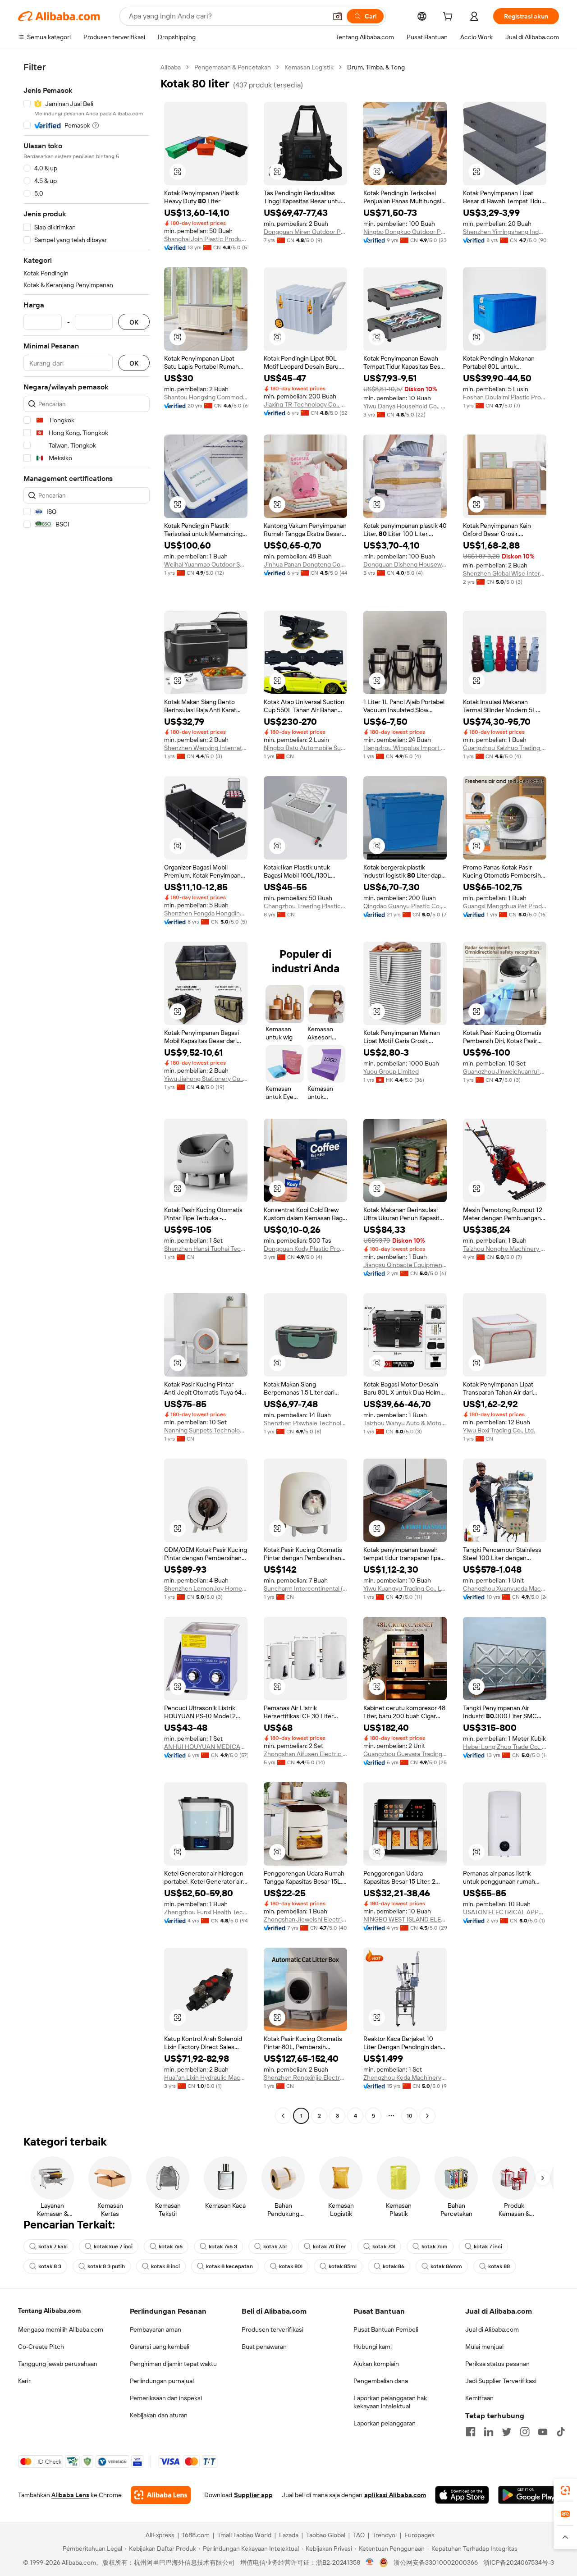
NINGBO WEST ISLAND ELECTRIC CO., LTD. (405, 1919)
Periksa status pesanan (497, 2364)
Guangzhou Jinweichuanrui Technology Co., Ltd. (505, 1071)
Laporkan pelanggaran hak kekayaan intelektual (390, 2402)
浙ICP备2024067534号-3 (519, 2562)
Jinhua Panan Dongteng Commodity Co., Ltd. (305, 564)
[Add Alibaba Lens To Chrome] (161, 2495)
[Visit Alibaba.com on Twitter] (507, 2432)
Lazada (289, 2535)
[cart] (449, 18)
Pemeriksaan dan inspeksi (166, 2398)
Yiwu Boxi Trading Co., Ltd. (499, 1430)
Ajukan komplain (376, 2364)
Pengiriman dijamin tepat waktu (173, 2364)
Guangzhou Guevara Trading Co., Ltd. (405, 1754)
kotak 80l (291, 2266)
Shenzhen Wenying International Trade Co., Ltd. (206, 748)
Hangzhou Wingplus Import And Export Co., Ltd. (405, 748)
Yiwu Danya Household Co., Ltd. (405, 406)
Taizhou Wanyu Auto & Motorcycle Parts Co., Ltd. (405, 1423)
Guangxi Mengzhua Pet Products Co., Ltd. (505, 906)
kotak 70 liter (330, 2247)
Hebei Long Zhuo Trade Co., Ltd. (505, 1747)
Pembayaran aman (156, 2329)
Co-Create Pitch (41, 2347)
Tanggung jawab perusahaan (58, 2364)
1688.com (196, 2535)
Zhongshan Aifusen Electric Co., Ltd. (305, 1754)
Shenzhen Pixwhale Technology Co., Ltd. (305, 1423)
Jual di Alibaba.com (492, 2329)
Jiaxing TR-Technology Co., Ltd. (305, 404)
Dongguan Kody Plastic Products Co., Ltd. (305, 1249)
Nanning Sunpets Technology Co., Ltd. (206, 1430)
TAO (359, 2535)
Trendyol (385, 2535)
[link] (565, 2490)
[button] (338, 16)
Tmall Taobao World (244, 2535)
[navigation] (87, 1093)
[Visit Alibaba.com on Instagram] (525, 2432)
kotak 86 (394, 2266)
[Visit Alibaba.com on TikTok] (561, 2432)
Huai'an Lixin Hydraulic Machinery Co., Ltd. (206, 2077)
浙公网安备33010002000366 (436, 2562)
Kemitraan (479, 2398)
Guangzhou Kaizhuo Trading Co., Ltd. (505, 748)
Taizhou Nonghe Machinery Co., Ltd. (505, 1249)
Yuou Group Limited (391, 1071)
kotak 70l (384, 2247)
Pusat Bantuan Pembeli (386, 2329)
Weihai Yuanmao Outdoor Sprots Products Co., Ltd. (206, 564)
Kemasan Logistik (309, 67)
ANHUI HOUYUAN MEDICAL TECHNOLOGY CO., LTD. (206, 1747)
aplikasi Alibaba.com (395, 2495)
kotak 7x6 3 (223, 2247)
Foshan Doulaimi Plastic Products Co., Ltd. (505, 397)
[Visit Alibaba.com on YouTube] (543, 2432)
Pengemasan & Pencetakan (233, 67)
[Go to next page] (427, 2116)
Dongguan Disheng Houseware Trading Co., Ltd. (405, 564)
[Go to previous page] (283, 2116)
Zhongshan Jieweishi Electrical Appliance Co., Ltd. (305, 1919)
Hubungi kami (373, 2347)
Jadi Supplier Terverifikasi (501, 2381)
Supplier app (253, 2495)
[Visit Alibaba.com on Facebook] (471, 2432)
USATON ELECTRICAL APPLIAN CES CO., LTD (505, 1912)
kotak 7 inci (488, 2247)
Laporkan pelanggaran (385, 2423)
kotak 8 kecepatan (229, 2266)
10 (410, 2116)
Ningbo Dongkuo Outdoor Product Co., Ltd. (405, 232)
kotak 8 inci (165, 2266)
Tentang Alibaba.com (49, 2311)
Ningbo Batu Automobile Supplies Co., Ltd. (305, 748)
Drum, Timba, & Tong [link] (376, 67)
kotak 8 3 (50, 2266)
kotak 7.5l (275, 2247)
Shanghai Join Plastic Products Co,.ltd (206, 239)
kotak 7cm (435, 2247)
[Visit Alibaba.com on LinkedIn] (489, 2432)
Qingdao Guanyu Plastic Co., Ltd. (405, 906)
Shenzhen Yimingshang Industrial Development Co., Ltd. (505, 232)
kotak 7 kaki (53, 2247)
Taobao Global (326, 2535)
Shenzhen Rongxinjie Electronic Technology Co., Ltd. (305, 2077)
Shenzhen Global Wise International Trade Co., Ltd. (505, 573)
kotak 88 (499, 2266)
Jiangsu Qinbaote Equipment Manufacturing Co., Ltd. (405, 1265)
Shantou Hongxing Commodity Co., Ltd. (206, 397)
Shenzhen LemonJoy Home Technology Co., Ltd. (206, 1588)
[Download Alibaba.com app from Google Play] (529, 2495)
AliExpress (160, 2535)
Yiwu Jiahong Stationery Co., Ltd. (206, 1079)
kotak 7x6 (171, 2247)
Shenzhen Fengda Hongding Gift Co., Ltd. (206, 913)
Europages (419, 2535)
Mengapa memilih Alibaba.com (61, 2329)
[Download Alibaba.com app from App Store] (462, 2495)
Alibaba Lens (70, 2495)
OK (134, 322)
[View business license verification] (370, 2562)
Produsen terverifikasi (272, 2329)
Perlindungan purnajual (162, 2381)
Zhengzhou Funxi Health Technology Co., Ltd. (206, 1912)
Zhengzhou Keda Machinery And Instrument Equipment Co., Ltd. (405, 2077)
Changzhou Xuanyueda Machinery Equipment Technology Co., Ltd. (505, 1588)
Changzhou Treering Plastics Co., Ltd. (305, 906)
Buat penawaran (264, 2347)
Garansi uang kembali (160, 2347)
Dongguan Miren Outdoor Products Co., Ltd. (305, 232)
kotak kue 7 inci (113, 2247)
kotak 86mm (446, 2266)
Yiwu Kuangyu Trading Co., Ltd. (405, 1588)
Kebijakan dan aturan (159, 2415)
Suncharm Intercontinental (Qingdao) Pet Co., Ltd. (305, 1588)
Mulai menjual (484, 2347)
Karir (24, 2381)
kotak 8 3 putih (106, 2266)
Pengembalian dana (381, 2381)
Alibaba (171, 67)
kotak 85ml (343, 2266)
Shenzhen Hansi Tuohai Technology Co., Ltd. (206, 1249)
